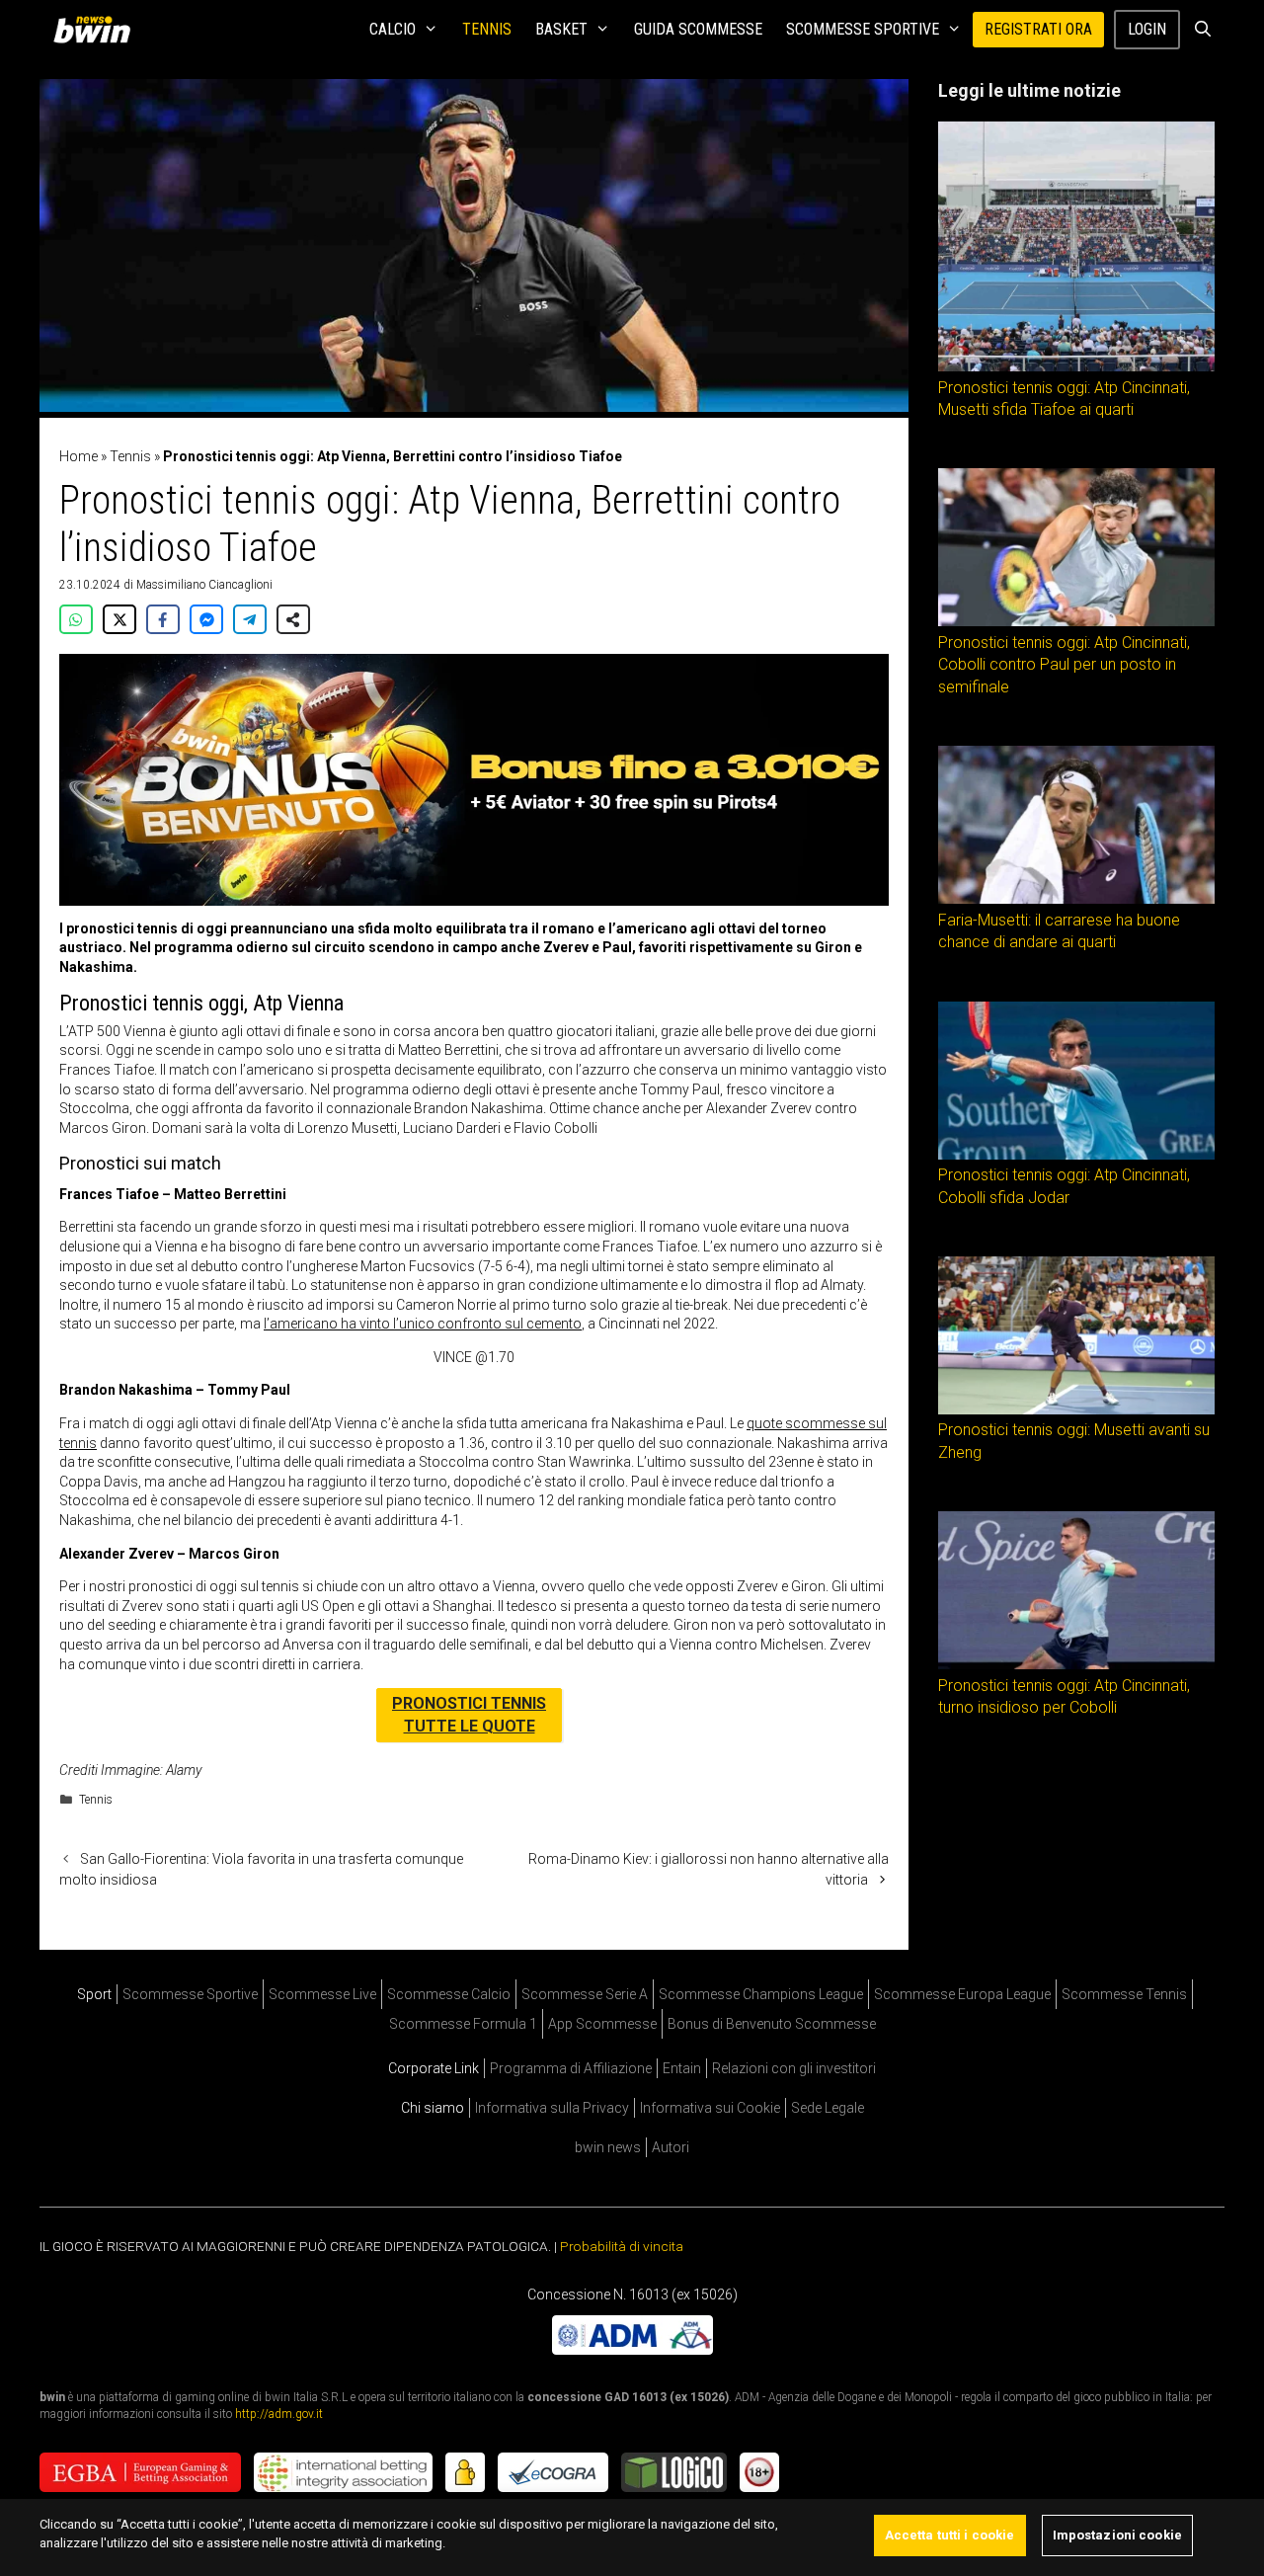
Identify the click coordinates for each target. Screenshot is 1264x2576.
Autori (671, 2147)
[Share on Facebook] (163, 619)
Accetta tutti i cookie (950, 2535)
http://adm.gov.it (279, 2414)
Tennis (487, 29)
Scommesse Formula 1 (463, 2024)
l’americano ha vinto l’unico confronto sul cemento (423, 1324)
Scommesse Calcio (449, 1994)
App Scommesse (602, 2024)
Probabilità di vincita (622, 2246)
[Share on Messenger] (206, 619)
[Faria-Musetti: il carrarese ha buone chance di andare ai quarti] (1076, 899)
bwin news (608, 2147)
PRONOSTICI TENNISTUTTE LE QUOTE (469, 1714)
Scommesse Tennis (1124, 1994)
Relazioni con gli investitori (794, 2068)
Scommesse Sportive (863, 29)
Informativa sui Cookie (710, 2108)
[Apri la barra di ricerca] (1202, 30)
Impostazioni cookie (1117, 2535)
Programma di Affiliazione (571, 2068)
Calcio (393, 29)
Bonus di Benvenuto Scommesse (772, 2024)
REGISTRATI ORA (1038, 29)
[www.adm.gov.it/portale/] (632, 2350)
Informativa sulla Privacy (552, 2108)
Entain (682, 2068)
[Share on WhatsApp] (76, 619)
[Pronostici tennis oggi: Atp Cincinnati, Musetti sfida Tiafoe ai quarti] (1076, 366)
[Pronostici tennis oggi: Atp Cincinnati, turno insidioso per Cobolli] (1076, 1664)
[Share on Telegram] (250, 619)
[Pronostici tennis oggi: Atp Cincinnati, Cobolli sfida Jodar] (1076, 1155)
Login (1147, 29)
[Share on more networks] (293, 619)
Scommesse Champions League (761, 1994)
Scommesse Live (322, 1994)
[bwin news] (97, 30)
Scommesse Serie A (585, 1994)
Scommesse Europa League (962, 1994)
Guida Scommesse (698, 29)
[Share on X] (119, 619)
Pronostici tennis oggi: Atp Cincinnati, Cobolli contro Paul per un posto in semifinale (1064, 665)
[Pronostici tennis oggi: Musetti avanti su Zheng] (1076, 1409)
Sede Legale (828, 2108)
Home (79, 456)
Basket (561, 29)
